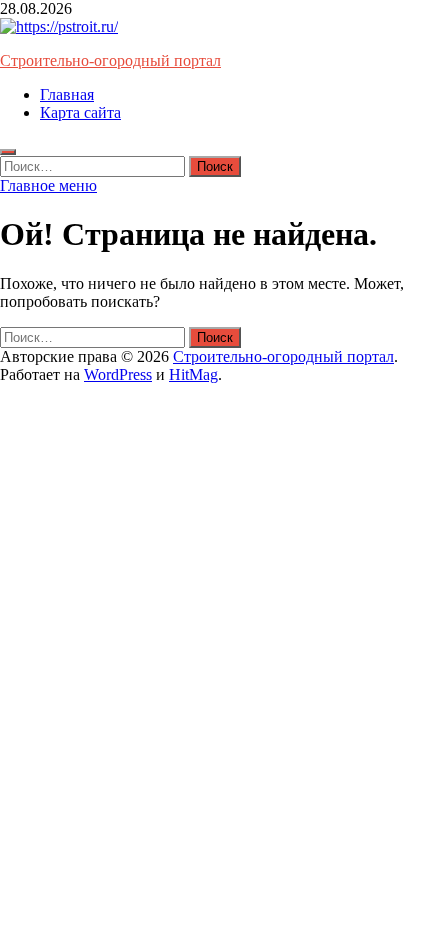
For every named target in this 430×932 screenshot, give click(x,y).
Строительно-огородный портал (110, 60)
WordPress (118, 374)
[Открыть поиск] (8, 152)
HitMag (193, 374)
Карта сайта (80, 112)
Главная (67, 94)
